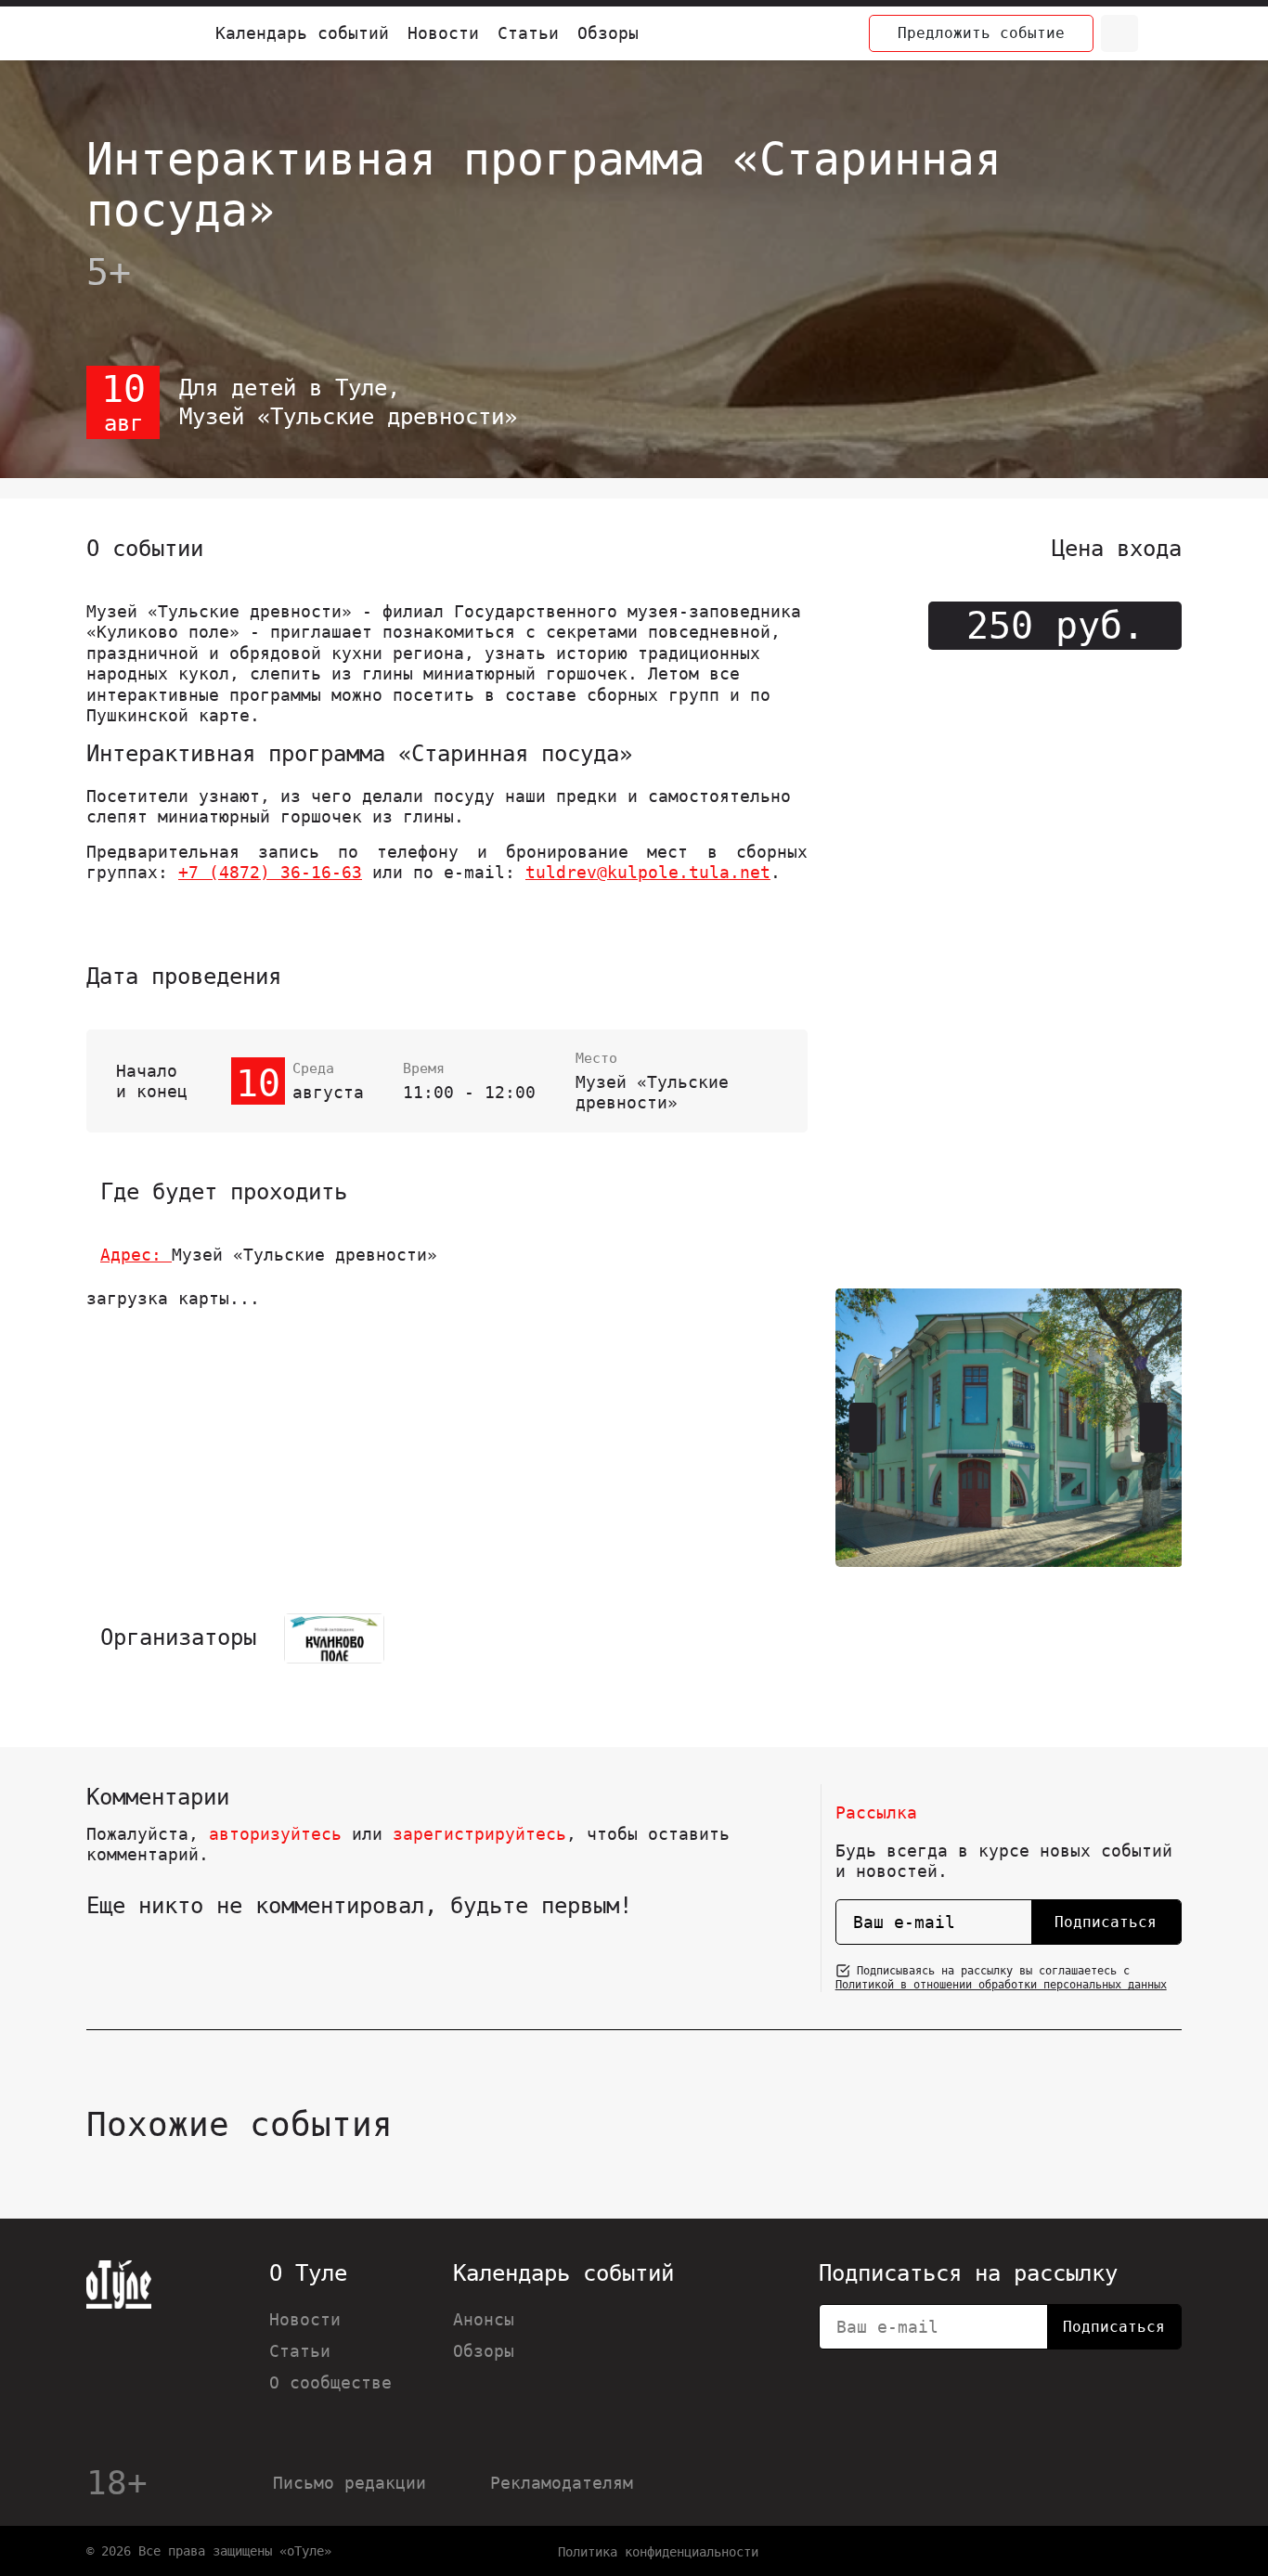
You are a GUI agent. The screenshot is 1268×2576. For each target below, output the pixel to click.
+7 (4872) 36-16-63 (270, 872)
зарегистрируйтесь (479, 1834)
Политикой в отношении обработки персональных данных (1001, 1985)
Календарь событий (302, 33)
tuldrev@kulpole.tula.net (648, 872)
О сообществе (330, 2382)
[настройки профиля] (1163, 33)
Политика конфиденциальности (658, 2552)
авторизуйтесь (275, 1834)
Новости (443, 33)
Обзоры (608, 33)
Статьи (528, 33)
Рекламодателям (562, 2483)
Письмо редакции (349, 2483)
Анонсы (484, 2319)
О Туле (308, 2273)
